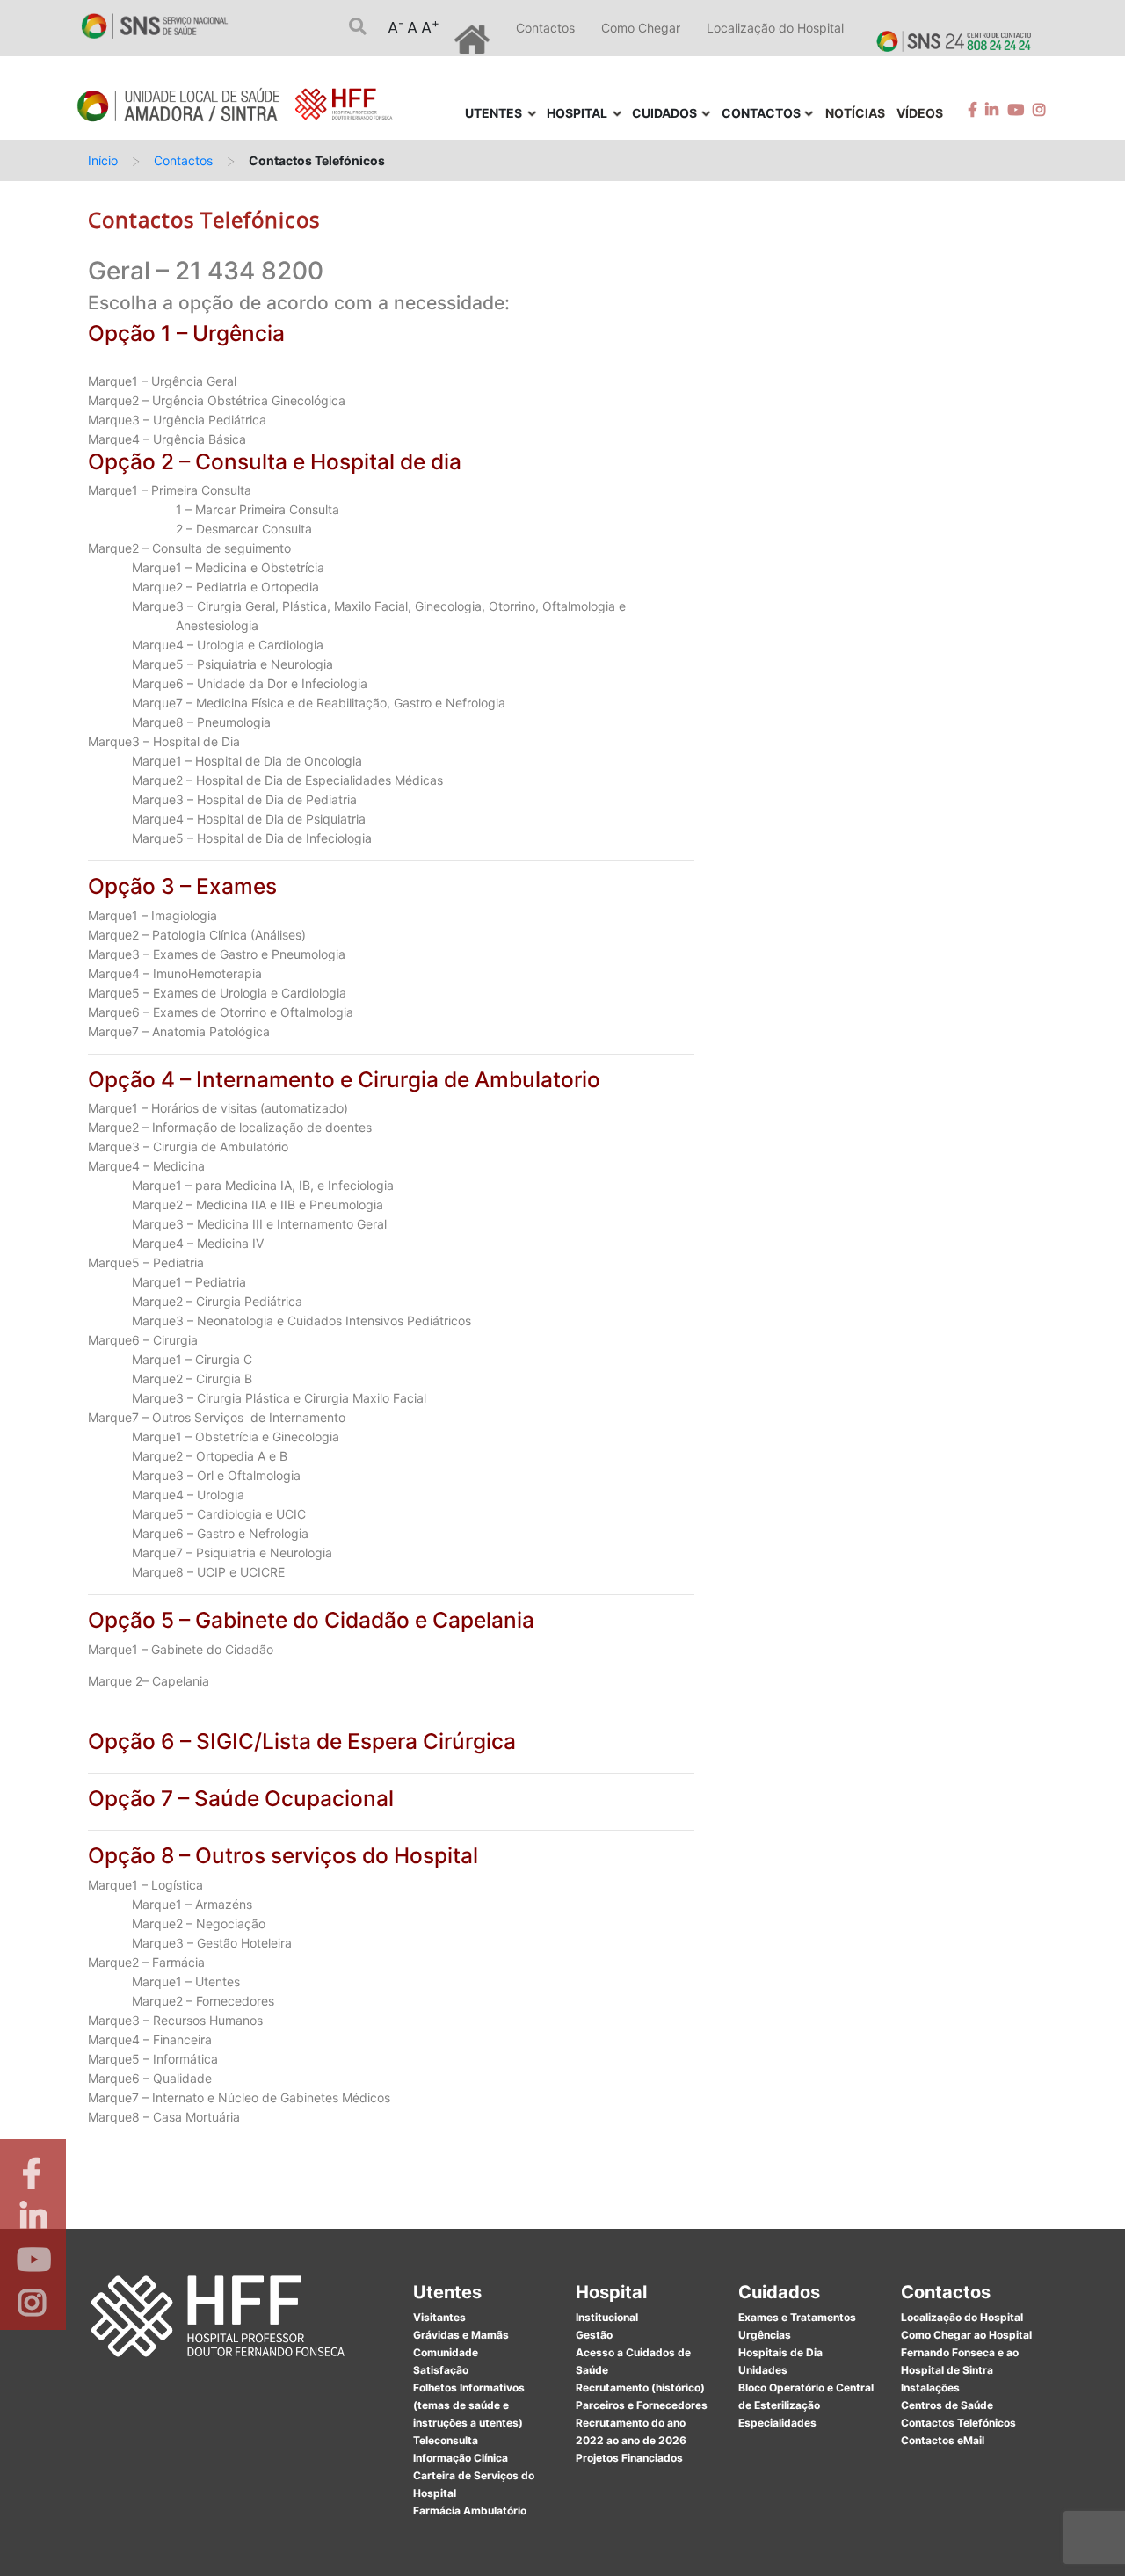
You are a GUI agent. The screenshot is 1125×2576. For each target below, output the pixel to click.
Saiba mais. (753, 2545)
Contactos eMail (943, 2440)
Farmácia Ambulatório (470, 2511)
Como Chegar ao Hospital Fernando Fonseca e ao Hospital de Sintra (966, 2352)
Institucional (607, 2317)
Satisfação (441, 2370)
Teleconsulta (446, 2440)
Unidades (763, 2370)
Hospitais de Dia (780, 2352)
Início (103, 160)
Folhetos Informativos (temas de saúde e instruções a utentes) (469, 2405)
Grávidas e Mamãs (461, 2335)
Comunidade (446, 2352)
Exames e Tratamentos (797, 2317)
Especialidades (777, 2423)
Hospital (611, 2292)
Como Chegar (641, 28)
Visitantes (439, 2317)
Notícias (855, 113)
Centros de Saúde (947, 2405)
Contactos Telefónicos (958, 2423)
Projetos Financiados (629, 2458)
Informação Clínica (461, 2458)
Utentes (447, 2292)
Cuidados (779, 2292)
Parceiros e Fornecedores (642, 2405)
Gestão (594, 2335)
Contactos (545, 28)
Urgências (765, 2335)
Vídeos (920, 113)
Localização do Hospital (775, 28)
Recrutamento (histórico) (640, 2387)
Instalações (930, 2387)
